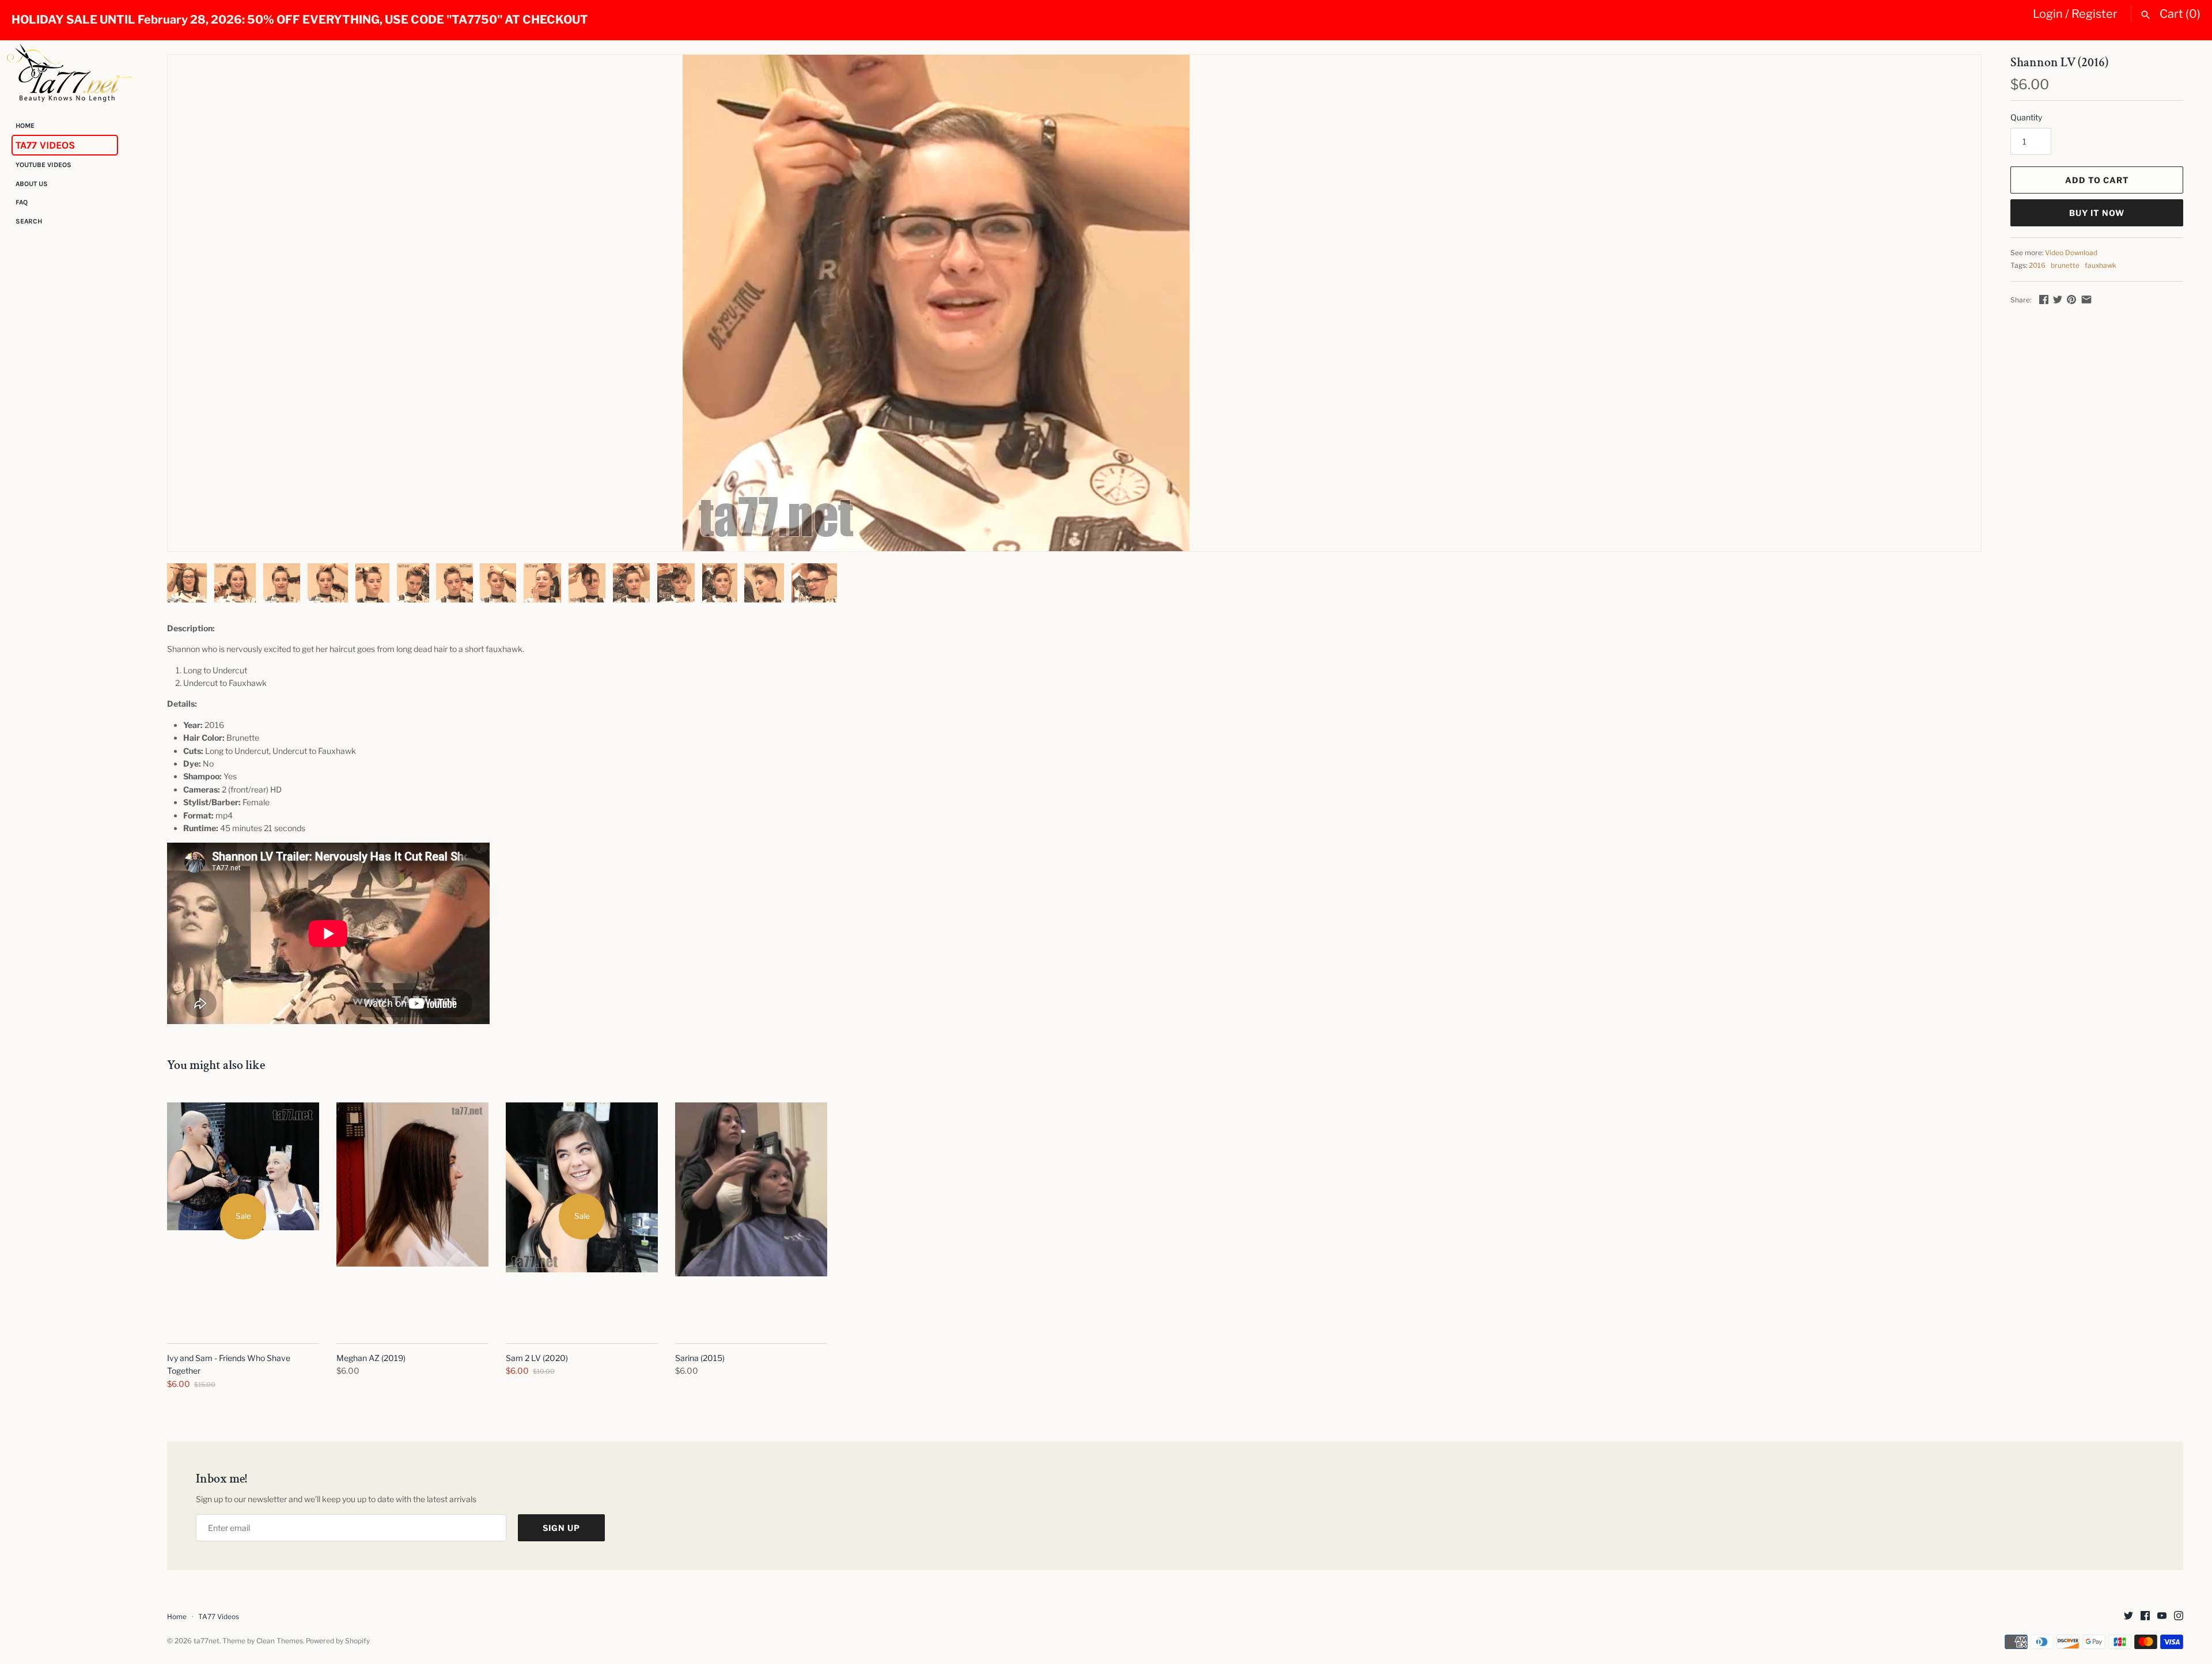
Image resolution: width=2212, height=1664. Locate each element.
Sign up (561, 1528)
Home (25, 126)
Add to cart (2097, 180)
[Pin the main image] (2071, 299)
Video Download (2071, 253)
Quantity (2026, 117)
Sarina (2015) (700, 1358)
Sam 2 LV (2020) (537, 1358)
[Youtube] (2162, 1616)
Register (2094, 14)
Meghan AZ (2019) (371, 1358)
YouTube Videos (43, 165)
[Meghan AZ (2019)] (412, 1216)
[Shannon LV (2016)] (936, 303)
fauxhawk (2101, 266)
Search (29, 221)
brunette (2065, 266)
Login (2048, 14)
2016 (2037, 266)
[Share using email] (2086, 299)
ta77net (207, 1641)
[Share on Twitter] (2058, 299)
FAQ (22, 203)
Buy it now (2097, 213)
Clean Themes (280, 1641)
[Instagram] (2179, 1616)
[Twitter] (2128, 1616)
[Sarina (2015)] (751, 1216)
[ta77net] (69, 73)
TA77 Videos (45, 145)
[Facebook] (2145, 1616)
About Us (32, 184)
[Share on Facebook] (2044, 299)
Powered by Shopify (338, 1641)
